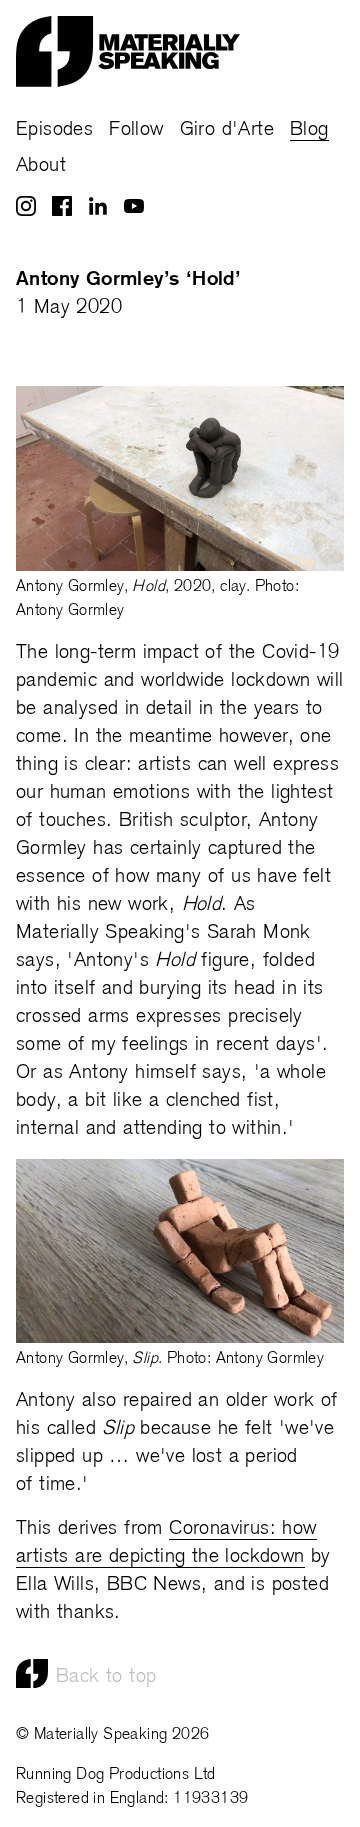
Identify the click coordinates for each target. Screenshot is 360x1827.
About (41, 166)
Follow (136, 130)
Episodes (54, 130)
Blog (309, 130)
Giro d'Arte (227, 130)
